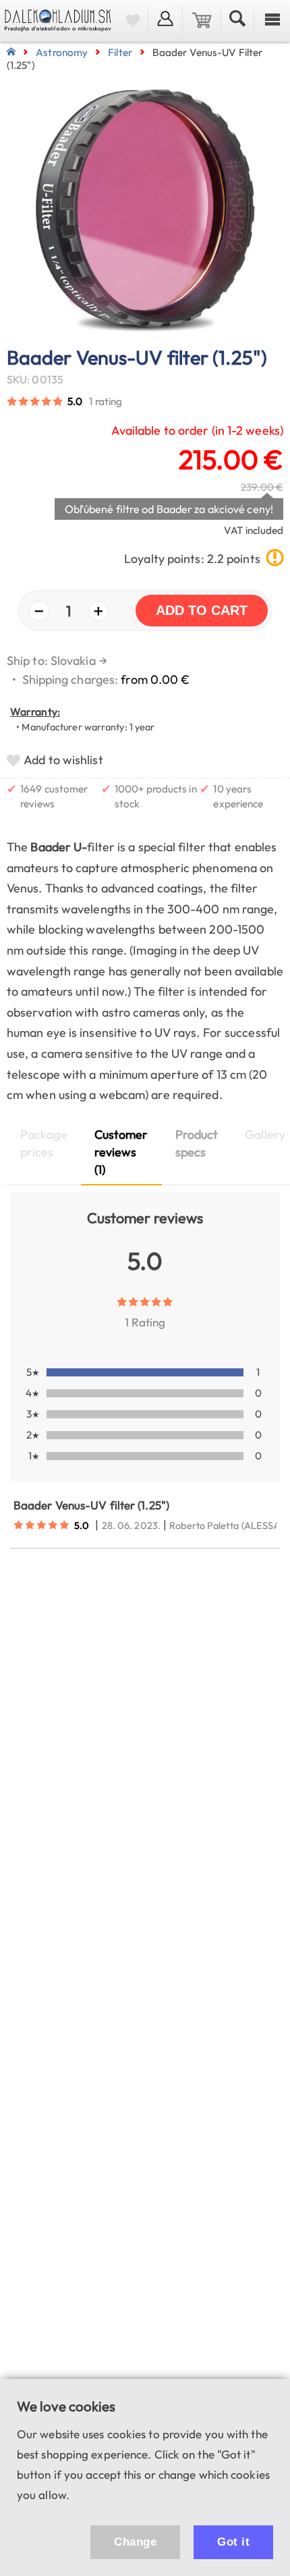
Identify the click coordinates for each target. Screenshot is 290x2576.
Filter (120, 52)
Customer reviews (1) (121, 1152)
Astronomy (62, 52)
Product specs (197, 1143)
